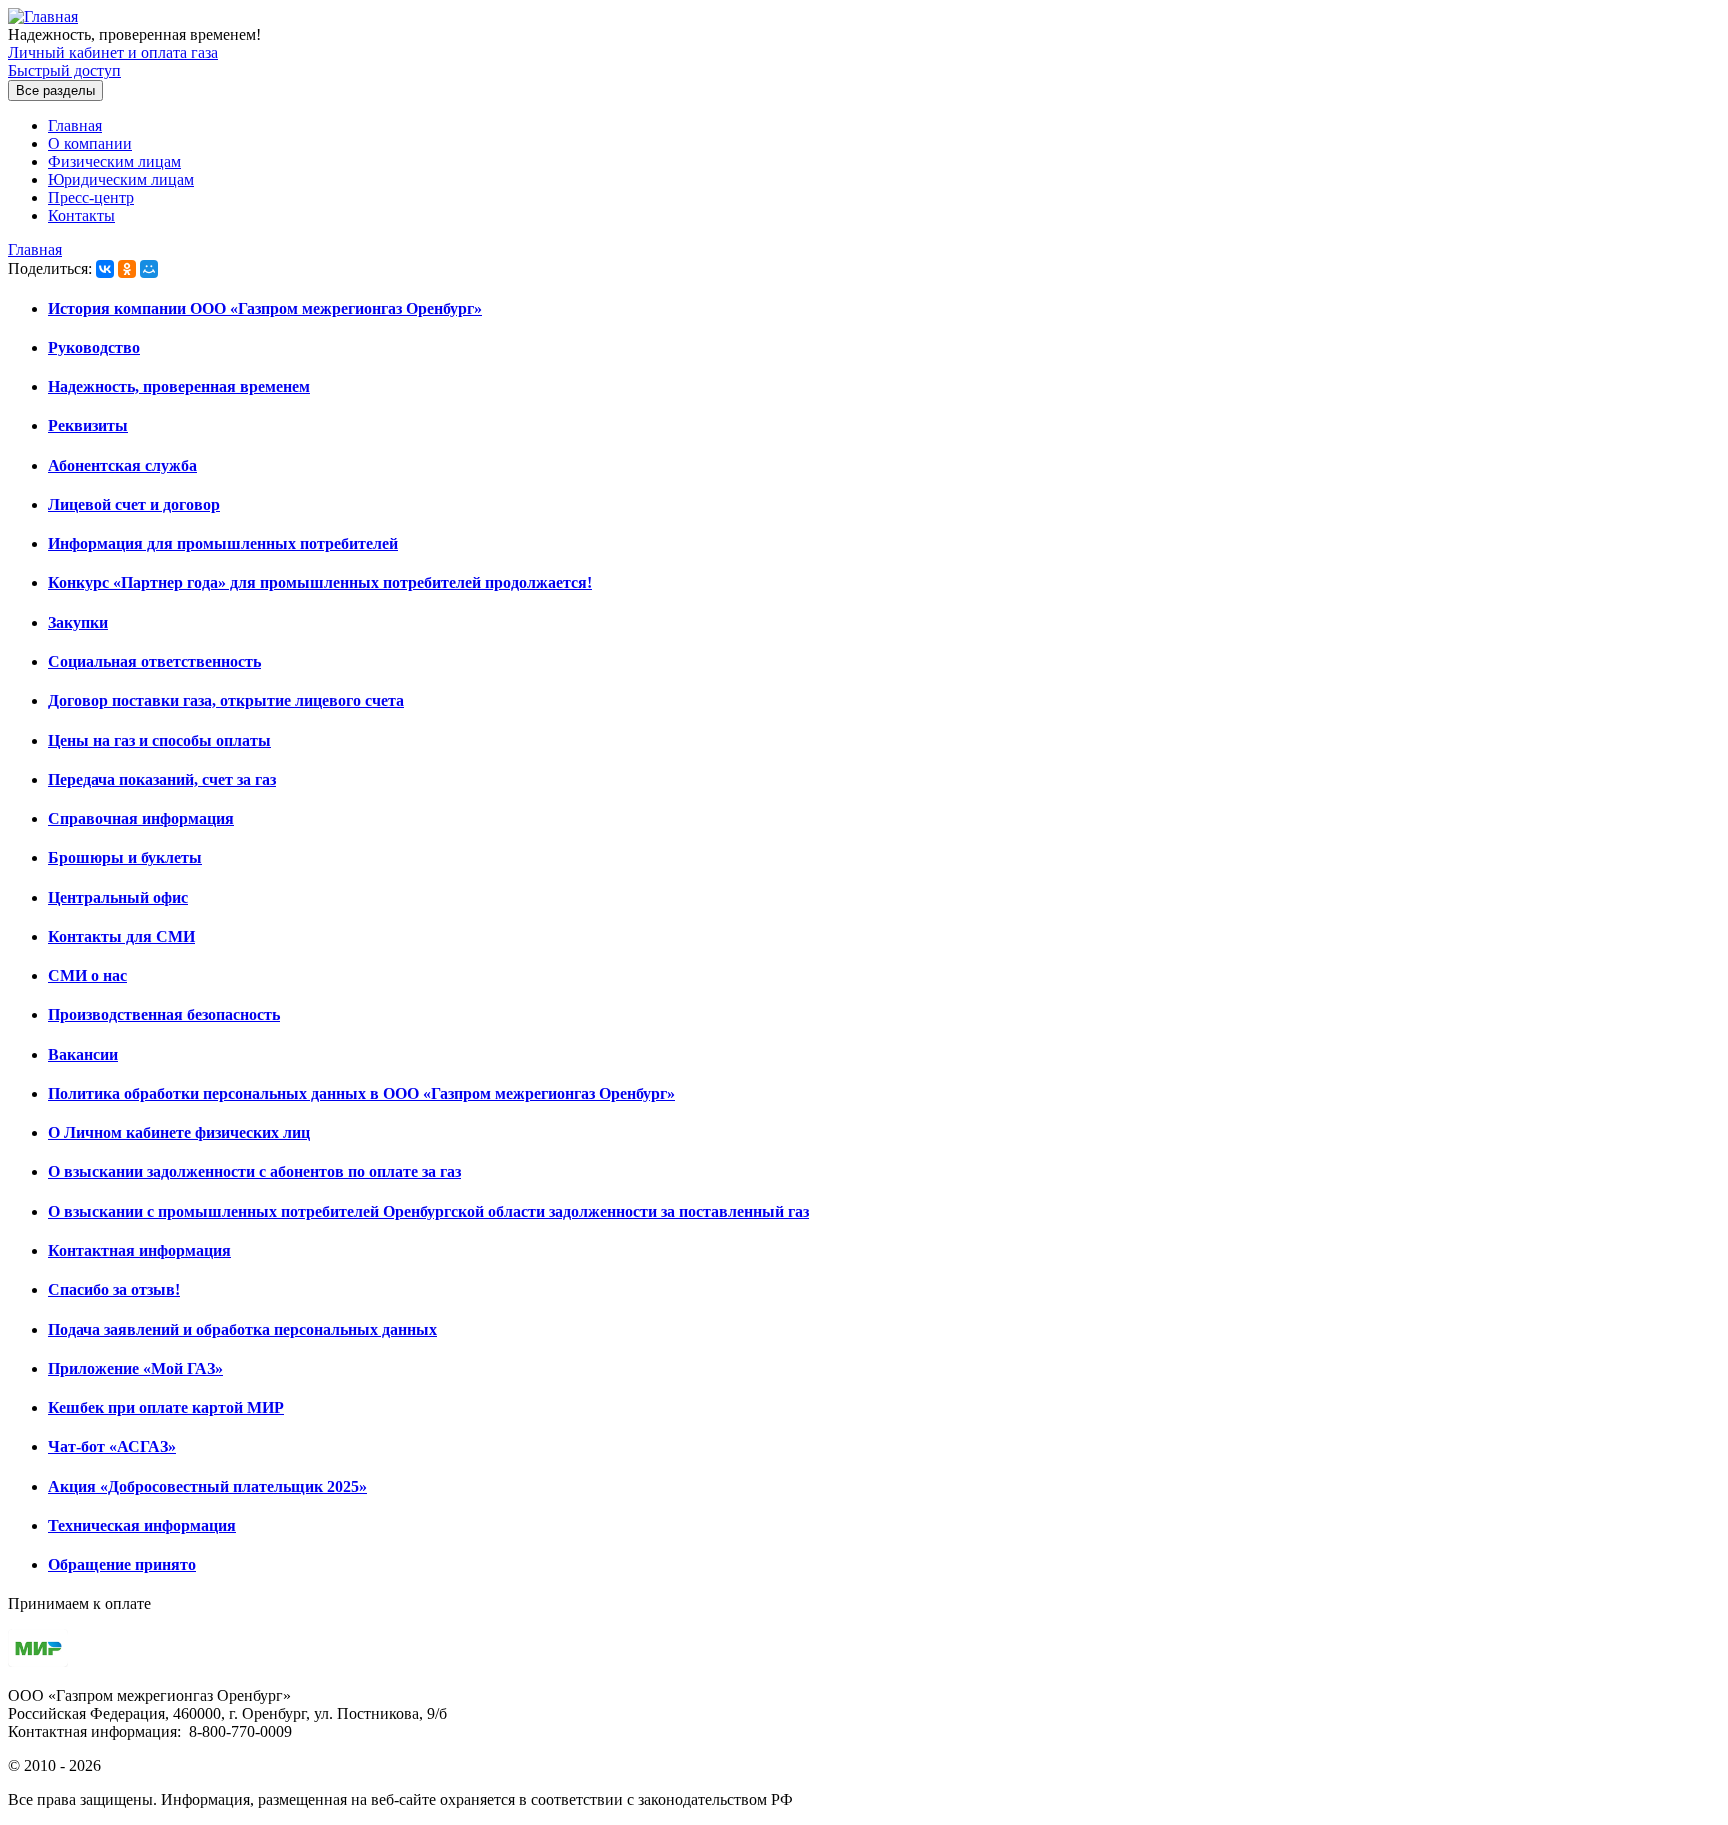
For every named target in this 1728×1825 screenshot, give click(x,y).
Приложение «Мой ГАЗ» (135, 1368)
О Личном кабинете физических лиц (179, 1132)
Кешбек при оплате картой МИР (166, 1407)
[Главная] (43, 16)
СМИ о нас (87, 975)
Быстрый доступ (64, 70)
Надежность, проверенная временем (179, 386)
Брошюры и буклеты (125, 857)
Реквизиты (88, 425)
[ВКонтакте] (105, 269)
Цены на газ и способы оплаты (159, 740)
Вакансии (83, 1054)
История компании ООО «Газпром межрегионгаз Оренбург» (265, 308)
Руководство (94, 347)
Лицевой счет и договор (134, 504)
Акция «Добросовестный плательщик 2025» (207, 1486)
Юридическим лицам (121, 179)
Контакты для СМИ (121, 936)
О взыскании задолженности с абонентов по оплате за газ (254, 1171)
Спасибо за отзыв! (114, 1289)
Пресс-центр (91, 197)
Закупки (78, 622)
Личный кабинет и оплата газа (113, 52)
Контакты (81, 215)
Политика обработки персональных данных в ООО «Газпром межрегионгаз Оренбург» (361, 1093)
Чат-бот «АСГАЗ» (112, 1446)
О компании (90, 143)
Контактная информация (139, 1250)
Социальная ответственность (154, 661)
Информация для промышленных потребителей (223, 543)
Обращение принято (122, 1564)
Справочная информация (141, 818)
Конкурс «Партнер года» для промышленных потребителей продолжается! (320, 582)
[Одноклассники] (127, 269)
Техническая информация (142, 1525)
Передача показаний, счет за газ (162, 779)
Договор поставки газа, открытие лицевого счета (226, 700)
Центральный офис (118, 897)
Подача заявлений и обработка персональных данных (242, 1329)
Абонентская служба (122, 465)
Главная (75, 125)
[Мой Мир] (149, 269)
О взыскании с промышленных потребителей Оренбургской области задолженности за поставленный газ (428, 1211)
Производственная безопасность (164, 1014)
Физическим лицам (114, 161)
